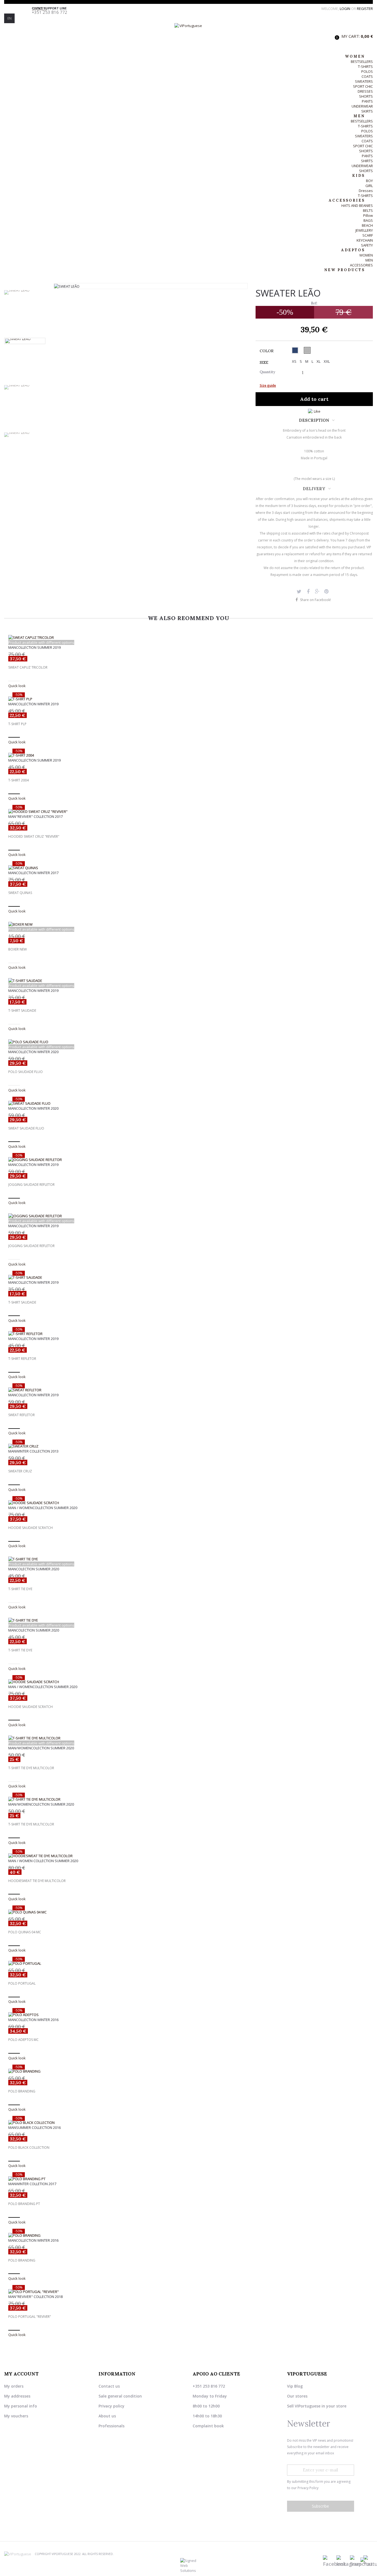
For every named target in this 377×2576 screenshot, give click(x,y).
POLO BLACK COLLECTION (29, 2148)
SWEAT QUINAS (20, 893)
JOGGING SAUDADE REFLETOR (31, 1185)
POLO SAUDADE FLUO (26, 1072)
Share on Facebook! (315, 600)
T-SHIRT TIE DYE (20, 1589)
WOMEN (366, 255)
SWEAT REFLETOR (22, 1415)
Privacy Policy (308, 2488)
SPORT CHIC (363, 86)
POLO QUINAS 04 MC (25, 1932)
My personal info (21, 2406)
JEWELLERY (364, 230)
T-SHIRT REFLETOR (22, 1359)
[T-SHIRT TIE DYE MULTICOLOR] (189, 1738)
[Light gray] (307, 350)
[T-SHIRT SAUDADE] (189, 981)
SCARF (368, 235)
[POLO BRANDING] (189, 2071)
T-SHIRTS (365, 66)
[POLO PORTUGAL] (189, 1963)
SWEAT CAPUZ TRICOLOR (28, 668)
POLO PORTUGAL (22, 1984)
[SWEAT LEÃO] (25, 292)
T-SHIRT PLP (17, 724)
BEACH (367, 225)
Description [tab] (314, 420)
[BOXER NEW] (189, 924)
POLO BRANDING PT (24, 2204)
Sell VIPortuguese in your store (317, 2406)
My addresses (17, 2396)
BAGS (368, 220)
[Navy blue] (295, 350)
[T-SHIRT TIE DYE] (189, 1559)
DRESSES (365, 91)
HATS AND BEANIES (357, 205)
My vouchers (16, 2416)
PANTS (367, 101)
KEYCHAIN (365, 240)
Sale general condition (120, 2396)
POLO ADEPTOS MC (23, 2040)
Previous (25, 287)
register (365, 9)
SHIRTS (367, 161)
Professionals (111, 2426)
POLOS (367, 71)
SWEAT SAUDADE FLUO (26, 1128)
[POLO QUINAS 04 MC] (189, 1912)
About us (107, 2416)
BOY (369, 181)
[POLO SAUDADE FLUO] (189, 1042)
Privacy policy (111, 2406)
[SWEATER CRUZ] (189, 1446)
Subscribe (320, 2506)
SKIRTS (367, 111)
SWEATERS (364, 81)
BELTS (368, 210)
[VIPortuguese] (189, 36)
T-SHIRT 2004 (18, 780)
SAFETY (367, 245)
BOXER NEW (18, 949)
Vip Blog (295, 2386)
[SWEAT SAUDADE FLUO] (189, 1103)
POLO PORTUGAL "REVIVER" (30, 2317)
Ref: (314, 303)
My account (21, 2374)
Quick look (17, 686)
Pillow (368, 215)
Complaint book (208, 2426)
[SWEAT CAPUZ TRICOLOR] (189, 637)
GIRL (369, 186)
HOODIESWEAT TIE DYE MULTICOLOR (37, 1881)
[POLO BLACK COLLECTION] (189, 2123)
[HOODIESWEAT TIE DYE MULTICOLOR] (189, 1856)
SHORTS (366, 96)
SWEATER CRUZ (20, 1471)
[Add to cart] (14, 737)
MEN (369, 260)
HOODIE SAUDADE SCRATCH (30, 1528)
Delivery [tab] (314, 489)
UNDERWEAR (362, 106)
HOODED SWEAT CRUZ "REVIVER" (34, 837)
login (345, 9)
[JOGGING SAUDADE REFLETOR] (189, 1160)
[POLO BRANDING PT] (189, 2179)
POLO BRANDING (22, 2091)
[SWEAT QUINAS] (189, 868)
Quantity (267, 372)
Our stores (297, 2396)
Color (267, 351)
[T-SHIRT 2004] (189, 755)
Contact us (109, 2386)
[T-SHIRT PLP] (189, 699)
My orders (14, 2386)
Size (265, 362)
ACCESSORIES (361, 265)
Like (317, 411)
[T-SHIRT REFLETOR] (189, 1334)
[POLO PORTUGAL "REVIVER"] (189, 2292)
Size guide (268, 385)
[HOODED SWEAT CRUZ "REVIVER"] (189, 811)
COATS (367, 76)
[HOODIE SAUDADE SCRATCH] (189, 1503)
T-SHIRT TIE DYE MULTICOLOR (31, 1768)
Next (25, 478)
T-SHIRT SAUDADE (22, 1011)
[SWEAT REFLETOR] (189, 1390)
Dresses (366, 191)
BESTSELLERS (362, 62)
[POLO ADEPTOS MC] (189, 2015)
